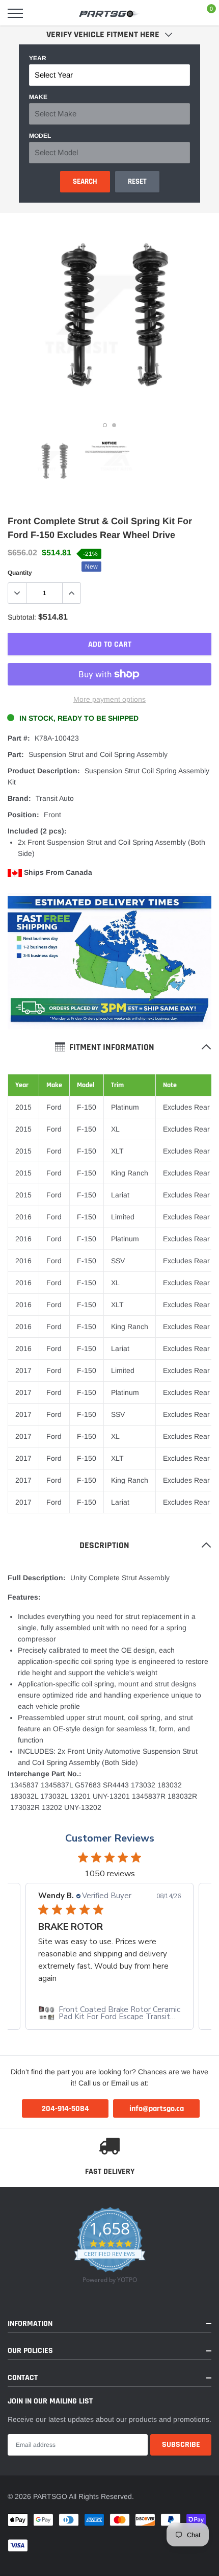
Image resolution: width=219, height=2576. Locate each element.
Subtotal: (22, 617)
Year (38, 58)
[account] (181, 13)
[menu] (15, 13)
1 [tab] (105, 425)
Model (40, 136)
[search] (41, 13)
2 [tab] (114, 425)
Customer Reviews (110, 1838)
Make (38, 97)
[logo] (109, 13)
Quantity (20, 573)
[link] (53, 461)
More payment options (109, 699)
